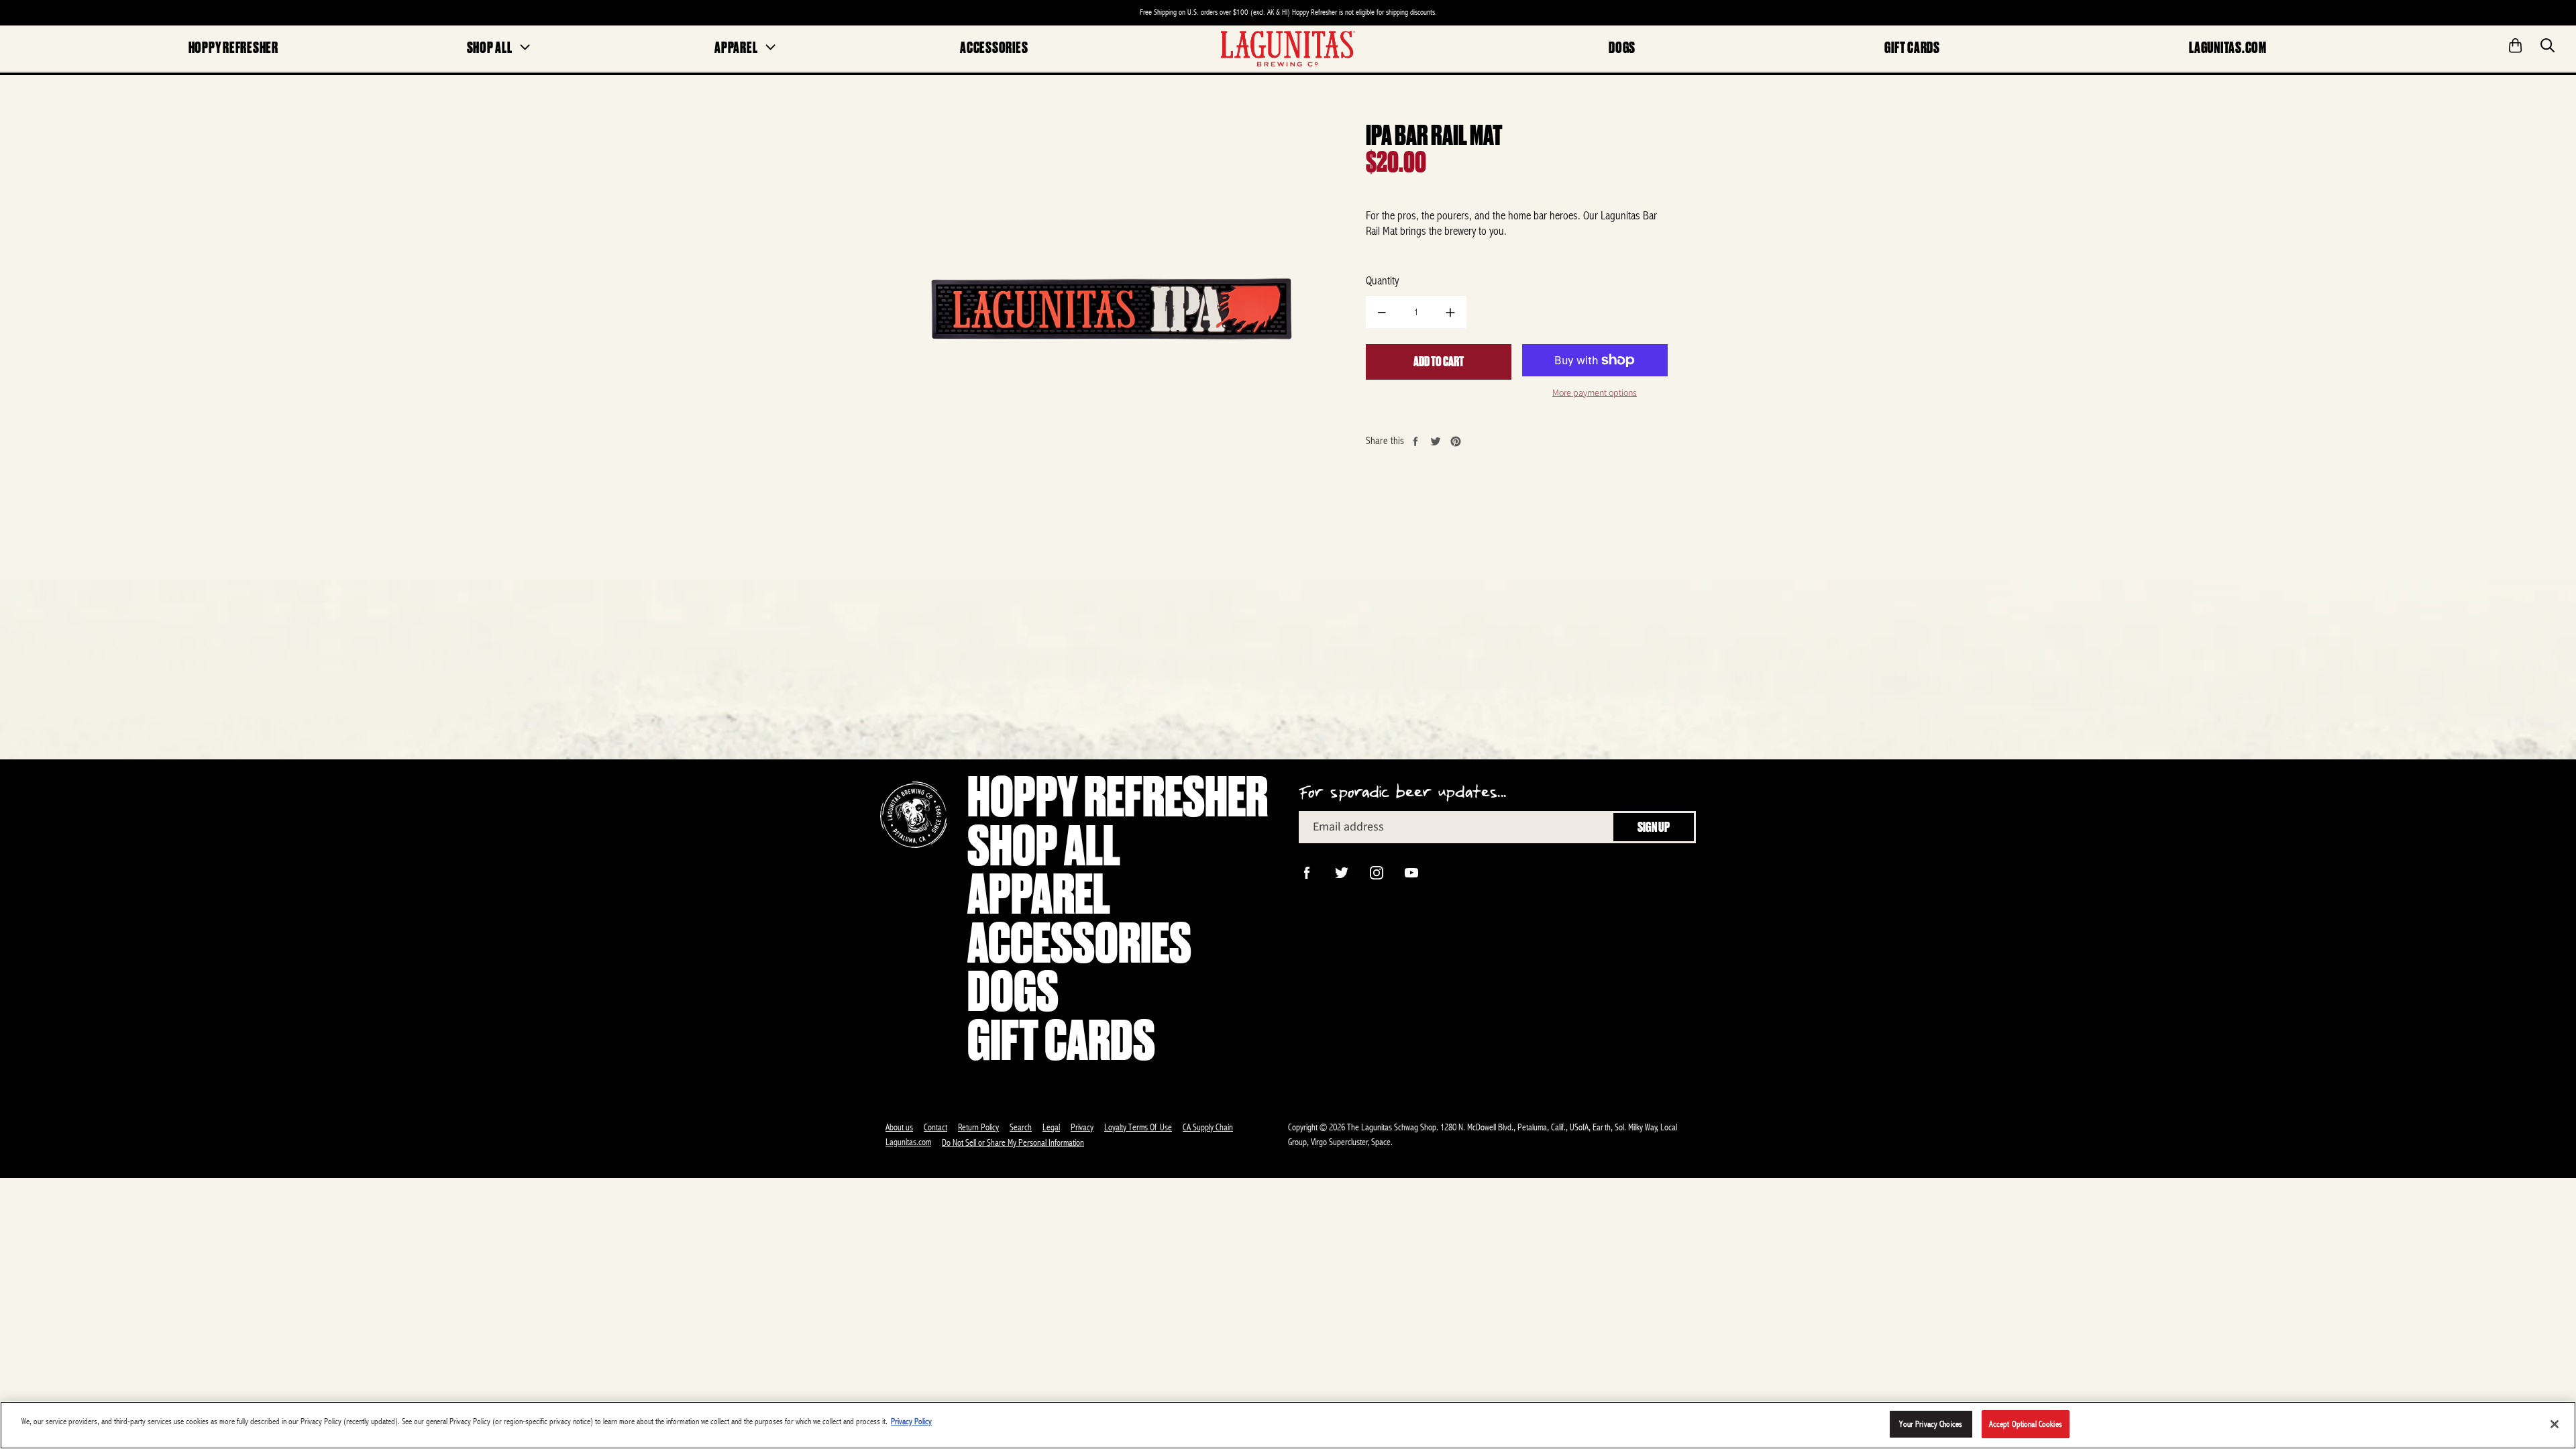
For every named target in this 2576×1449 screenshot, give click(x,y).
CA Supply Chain (1208, 1127)
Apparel (736, 48)
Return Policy (978, 1127)
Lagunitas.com (2228, 48)
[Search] (2548, 41)
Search (1021, 1127)
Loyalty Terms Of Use (1138, 1127)
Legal (1051, 1127)
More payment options (1595, 393)
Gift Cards (1912, 48)
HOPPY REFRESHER (233, 48)
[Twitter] (1340, 871)
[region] (1288, 1425)
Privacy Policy (911, 1421)
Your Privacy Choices (1931, 1424)
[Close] (2555, 1424)
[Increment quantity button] (1450, 312)
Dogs (1622, 48)
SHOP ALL (490, 48)
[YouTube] (1410, 871)
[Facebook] (1305, 871)
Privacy (1082, 1127)
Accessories (994, 48)
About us (899, 1127)
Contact (935, 1127)
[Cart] (2516, 41)
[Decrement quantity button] (1382, 312)
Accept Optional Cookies (2026, 1424)
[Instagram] (1375, 871)
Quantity (1382, 280)
